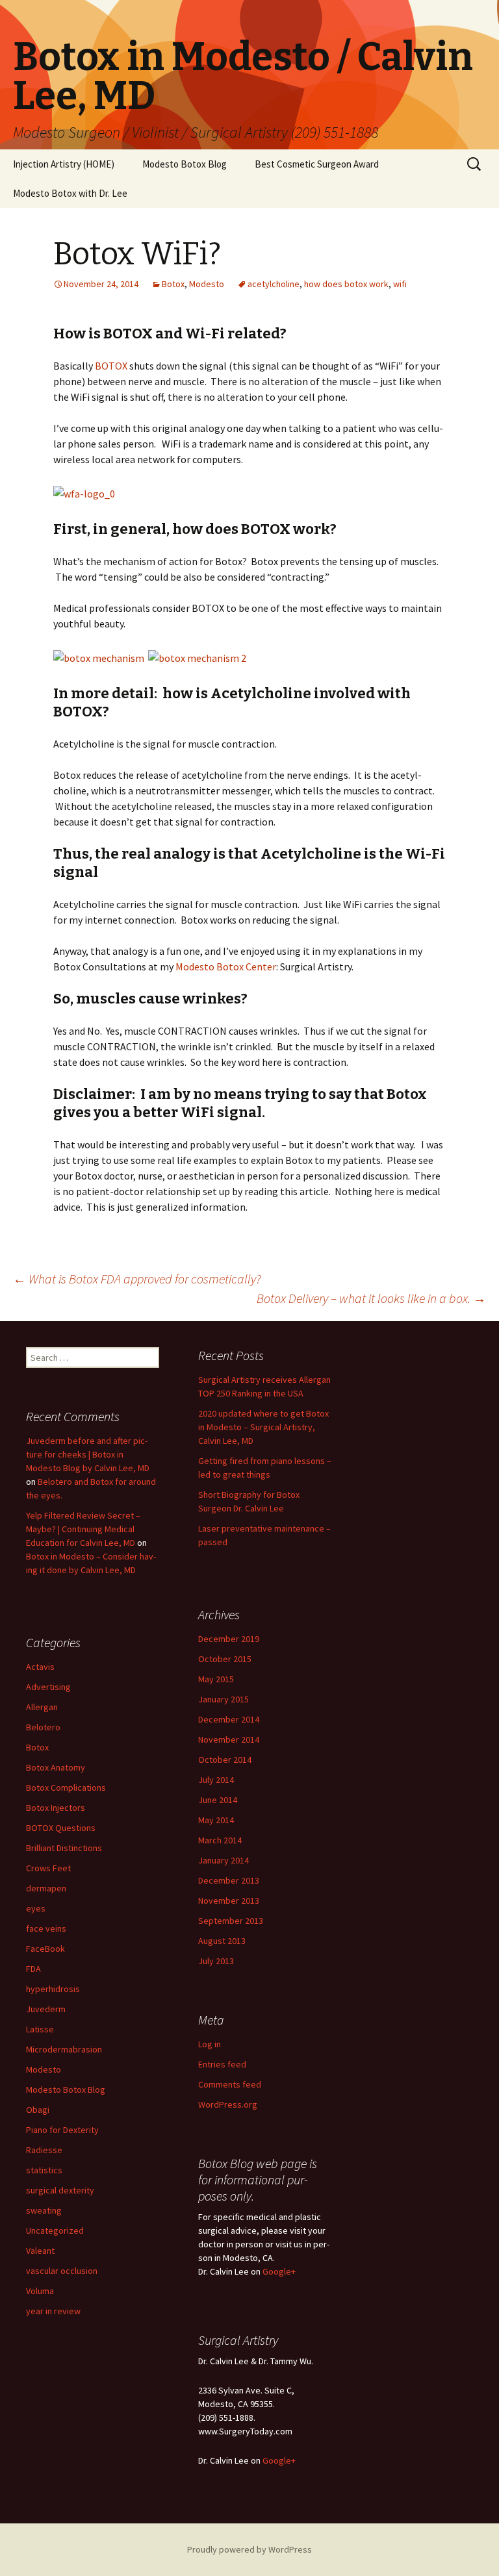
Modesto (207, 284)
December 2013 (229, 1880)
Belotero (43, 1727)
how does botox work (346, 284)
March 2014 (220, 1840)
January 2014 (224, 1860)
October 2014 (225, 1760)
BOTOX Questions (61, 1828)
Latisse (40, 2029)
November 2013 (229, 1900)
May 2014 (216, 1820)
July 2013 (216, 1961)
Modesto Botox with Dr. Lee (70, 193)
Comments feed (230, 2084)
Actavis (40, 1667)
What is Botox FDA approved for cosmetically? (137, 1279)
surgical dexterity (60, 2190)
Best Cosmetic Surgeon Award (317, 164)
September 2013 (231, 1921)
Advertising (48, 1687)
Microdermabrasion (64, 2049)
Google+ (279, 2271)
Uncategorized (55, 2230)
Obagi (38, 2110)
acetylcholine (274, 284)
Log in (210, 2044)
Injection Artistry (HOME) (64, 164)
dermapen (46, 1888)
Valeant (40, 2251)
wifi (400, 284)
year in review (53, 2311)
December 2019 (229, 1639)
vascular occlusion (62, 2271)
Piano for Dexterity (62, 2130)
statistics (44, 2170)
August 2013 (222, 1941)
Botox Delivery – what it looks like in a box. (371, 1298)
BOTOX (112, 366)
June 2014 (218, 1800)
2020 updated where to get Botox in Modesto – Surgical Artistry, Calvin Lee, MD (263, 1427)
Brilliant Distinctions (64, 1848)
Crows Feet (48, 1868)
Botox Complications (66, 1787)
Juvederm (46, 2009)
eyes (36, 1908)
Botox (173, 284)
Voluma (40, 2291)
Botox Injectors (56, 1808)
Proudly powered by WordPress (249, 2549)
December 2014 (229, 1719)
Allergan (42, 1707)
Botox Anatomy (56, 1767)
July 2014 (216, 1780)
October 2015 (225, 1659)
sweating (44, 2210)
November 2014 (229, 1739)
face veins (46, 1928)
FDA (33, 1969)
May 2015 (216, 1679)
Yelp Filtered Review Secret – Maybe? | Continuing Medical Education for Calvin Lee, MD (83, 1529)
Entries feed (222, 2064)
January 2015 (224, 1699)
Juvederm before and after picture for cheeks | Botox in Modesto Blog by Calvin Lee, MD (88, 1454)
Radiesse (44, 2150)
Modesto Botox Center (226, 966)
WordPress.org (228, 2104)
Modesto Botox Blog (185, 164)
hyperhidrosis (53, 1989)
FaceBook (45, 1949)
